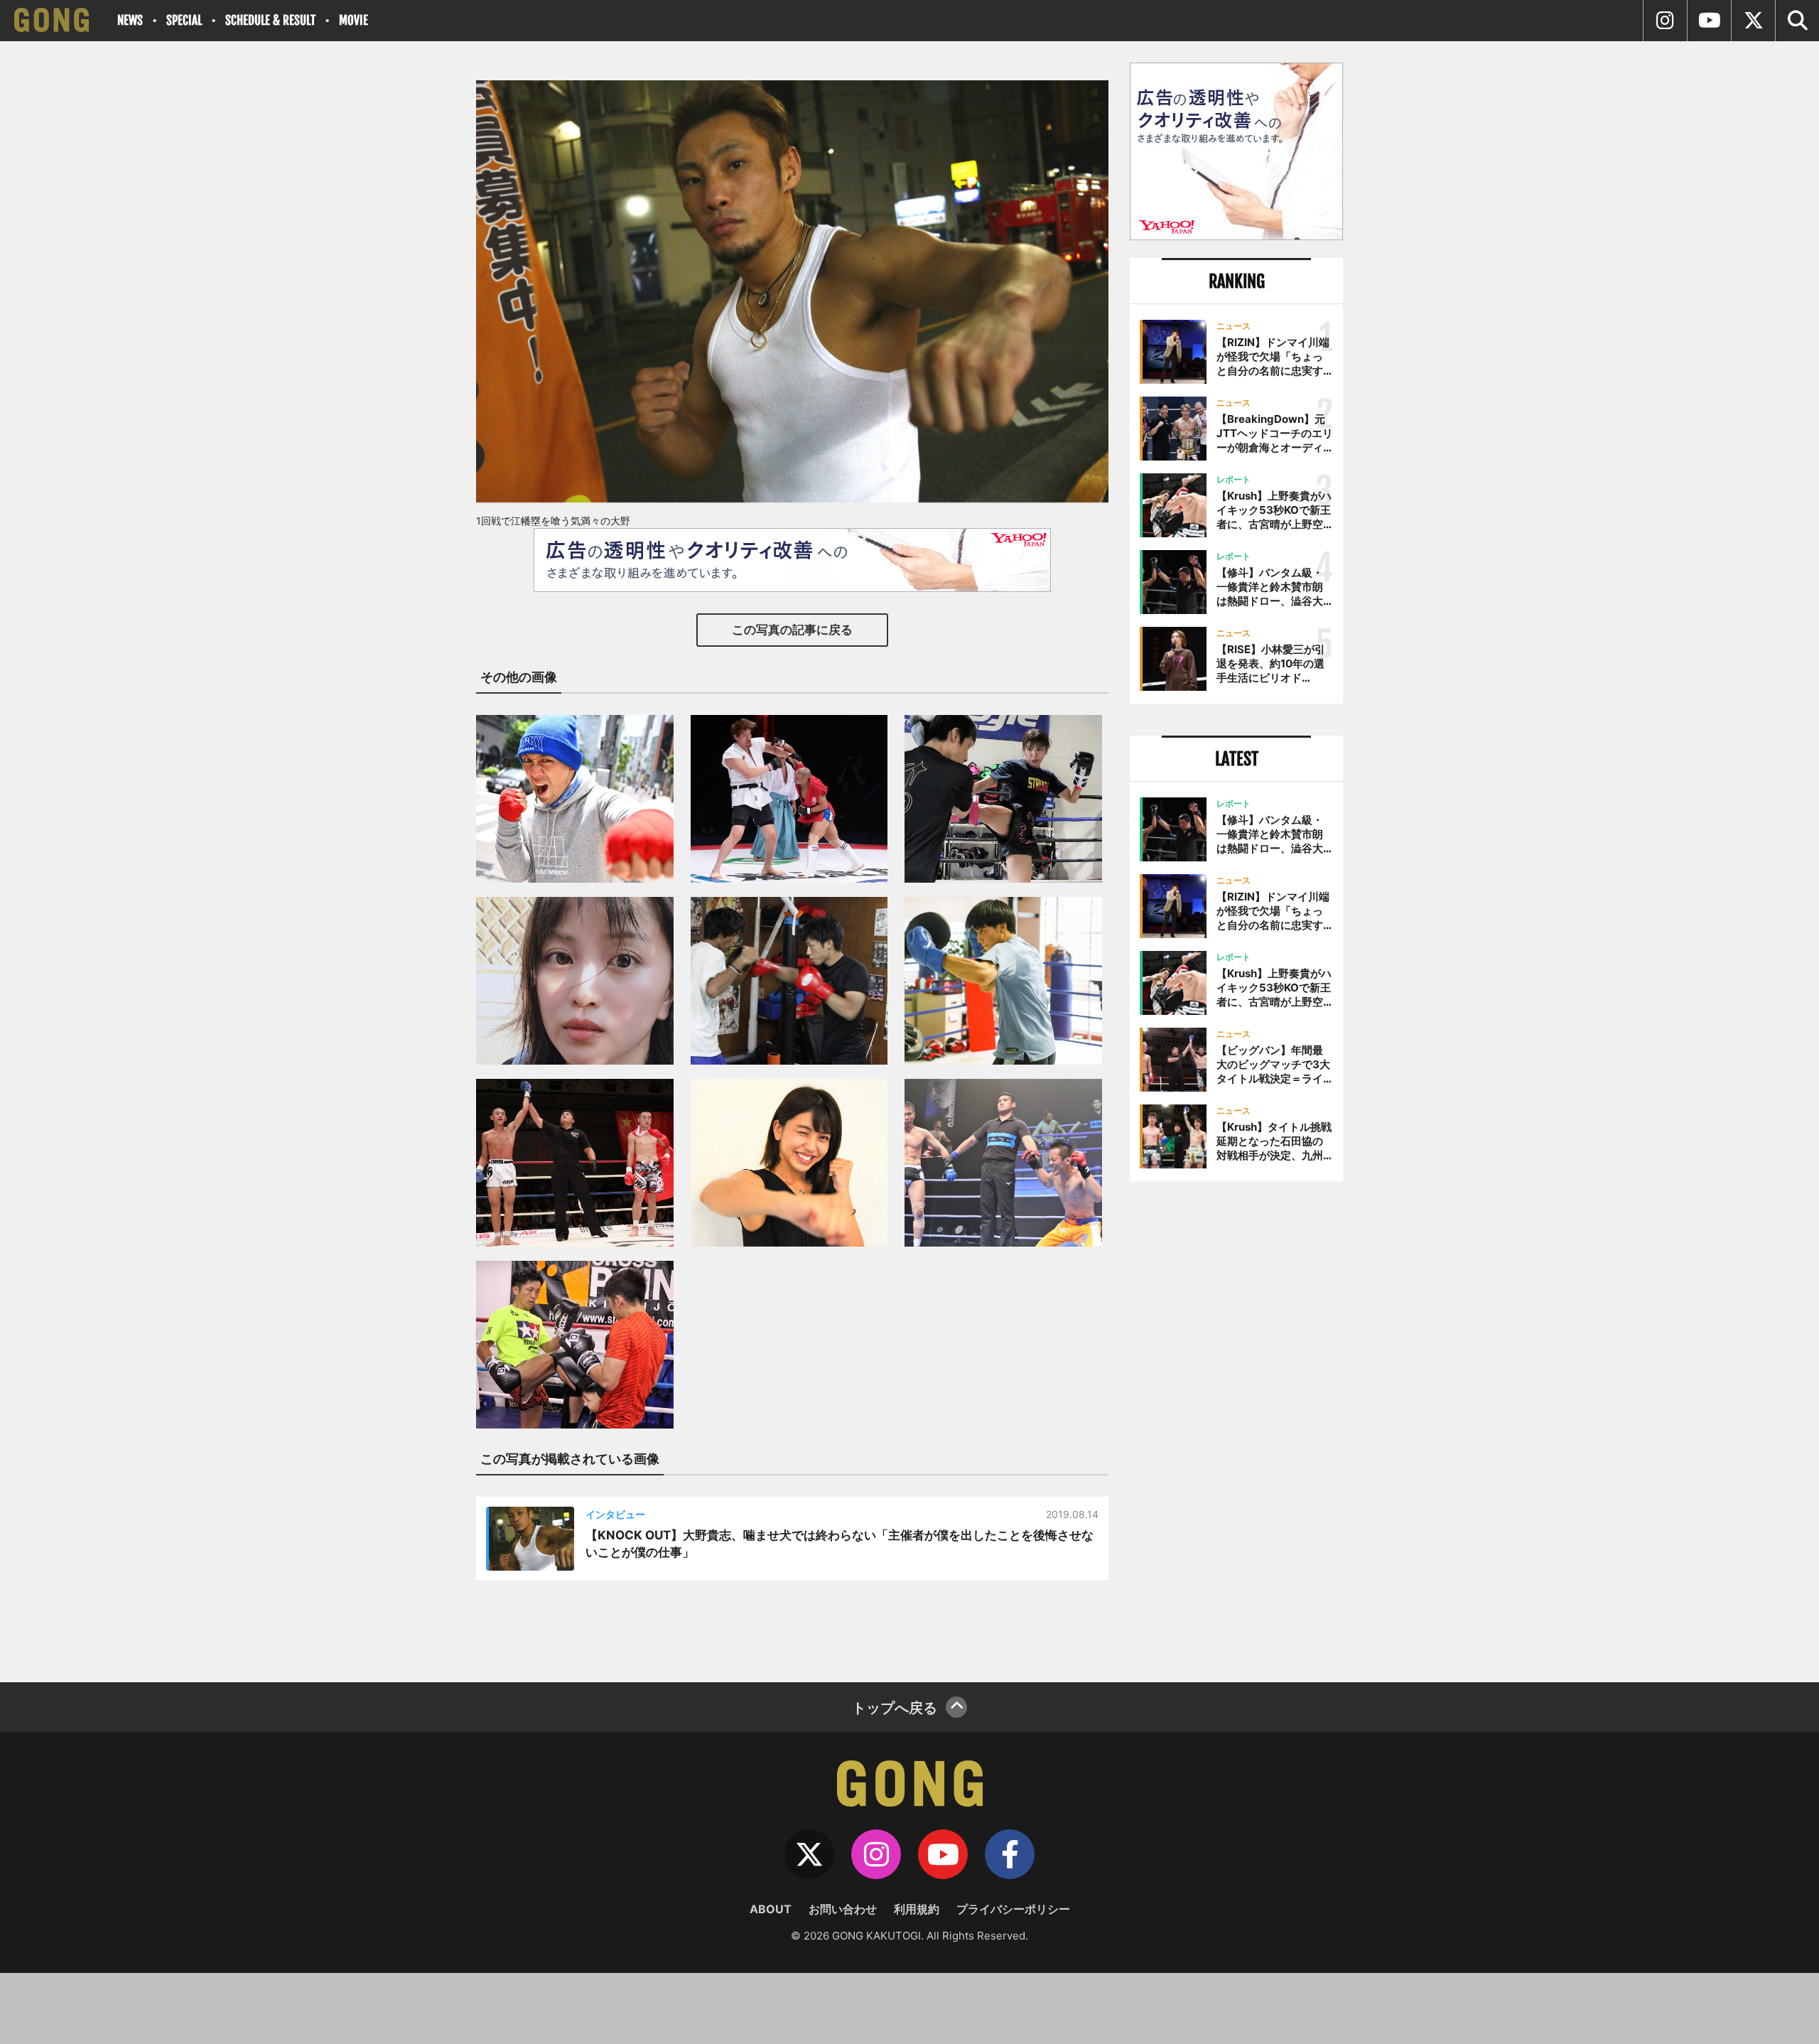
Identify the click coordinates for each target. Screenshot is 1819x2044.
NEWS (130, 20)
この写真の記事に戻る (792, 630)
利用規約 (917, 1909)
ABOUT (771, 1909)
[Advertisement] (1236, 1426)
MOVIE (353, 20)
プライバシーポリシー (1013, 1909)
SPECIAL (184, 20)
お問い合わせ (843, 1909)
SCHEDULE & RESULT (270, 20)
